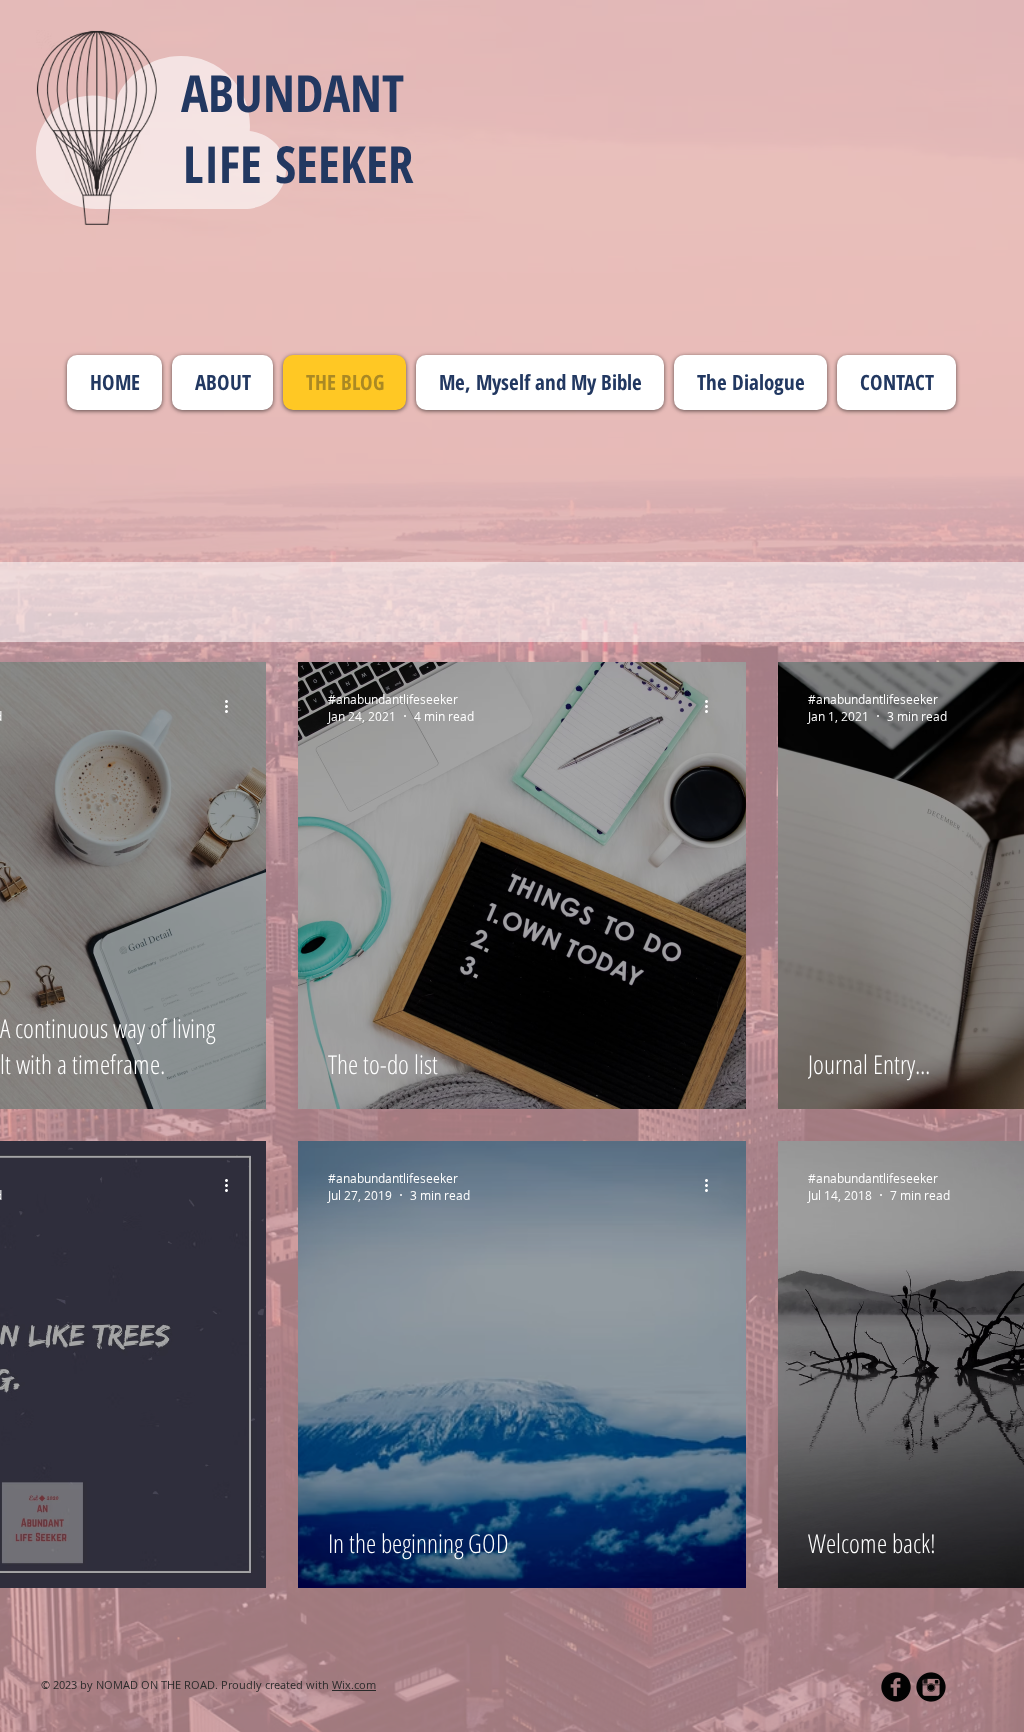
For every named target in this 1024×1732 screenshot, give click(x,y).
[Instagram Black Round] (931, 1687)
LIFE (229, 163)
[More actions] (233, 707)
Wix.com (354, 1684)
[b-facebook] (896, 1687)
